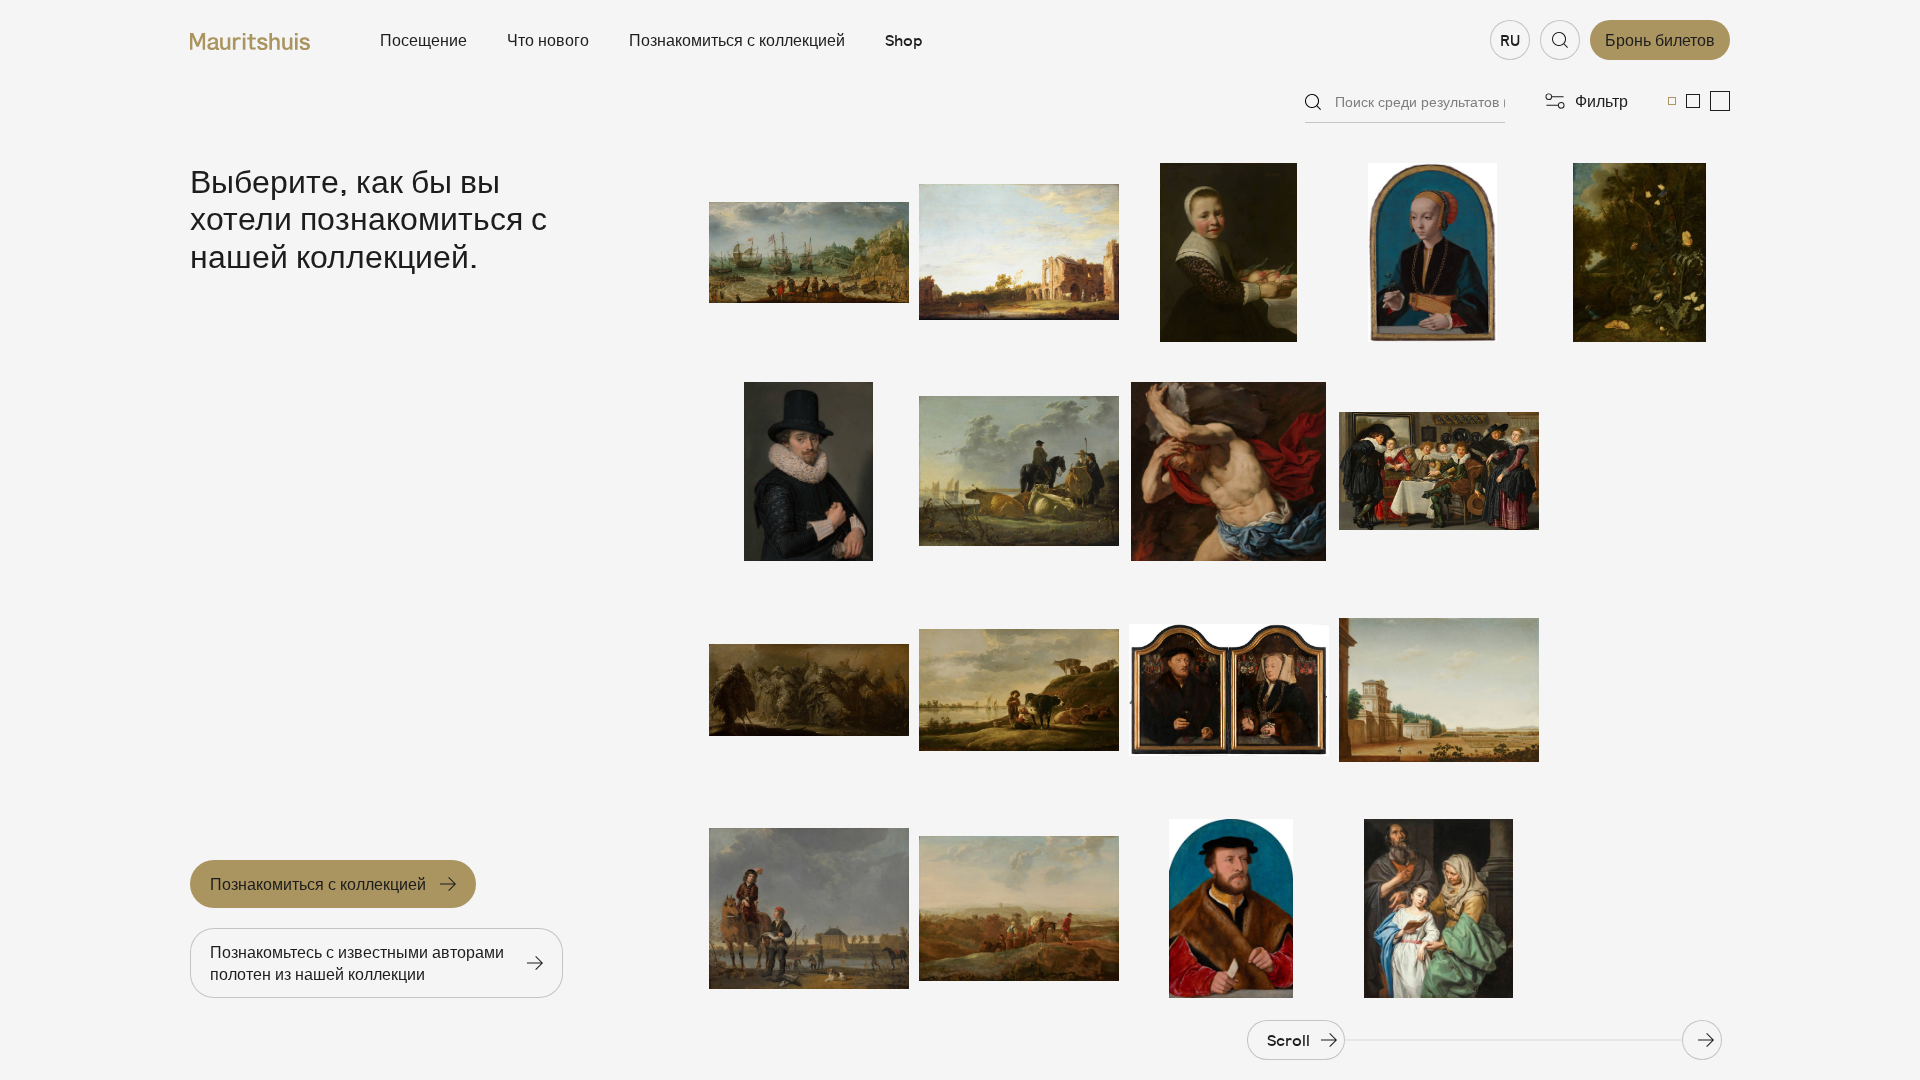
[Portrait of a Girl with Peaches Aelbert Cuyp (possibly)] (1229, 252)
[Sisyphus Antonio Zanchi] (1229, 471)
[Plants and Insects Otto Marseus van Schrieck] (1639, 252)
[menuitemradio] (1672, 101)
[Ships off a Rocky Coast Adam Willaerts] (809, 252)
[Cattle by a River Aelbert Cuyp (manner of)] (1019, 690)
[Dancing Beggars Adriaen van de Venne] (809, 690)
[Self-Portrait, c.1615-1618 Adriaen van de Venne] (809, 471)
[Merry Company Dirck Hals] (1439, 471)
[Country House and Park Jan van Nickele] (1439, 690)
